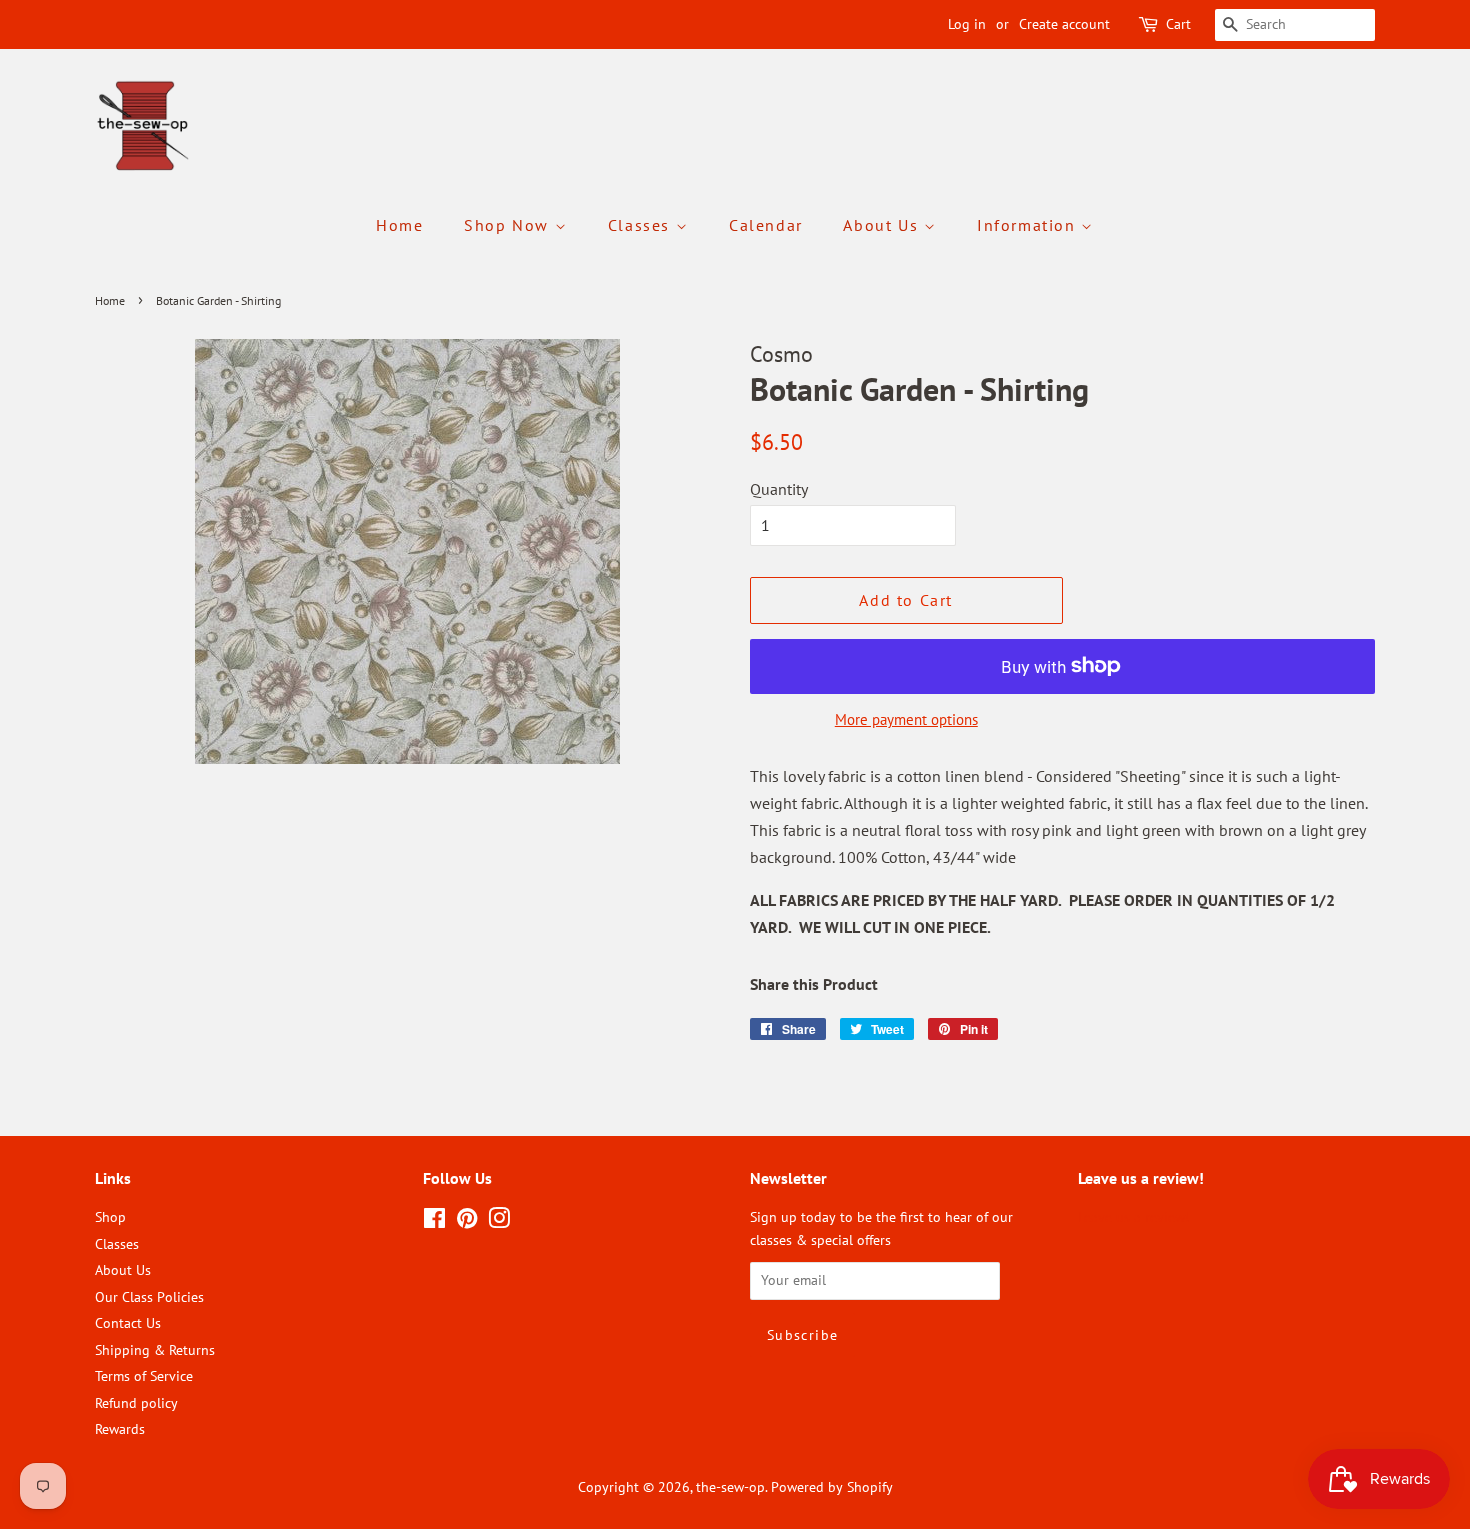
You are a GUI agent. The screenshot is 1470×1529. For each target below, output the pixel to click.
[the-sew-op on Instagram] (499, 1222)
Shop (110, 1217)
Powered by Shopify (832, 1487)
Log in (967, 24)
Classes (642, 225)
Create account (1064, 24)
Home (399, 225)
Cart (1178, 24)
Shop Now (509, 225)
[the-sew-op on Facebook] (434, 1222)
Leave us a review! (1133, 1217)
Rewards (120, 1429)
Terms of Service (144, 1376)
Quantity (779, 489)
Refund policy (136, 1403)
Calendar (766, 225)
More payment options (906, 719)
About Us (883, 225)
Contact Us (128, 1323)
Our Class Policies (149, 1297)
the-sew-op (730, 1487)
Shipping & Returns (155, 1350)
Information (1029, 225)
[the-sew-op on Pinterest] (467, 1222)
